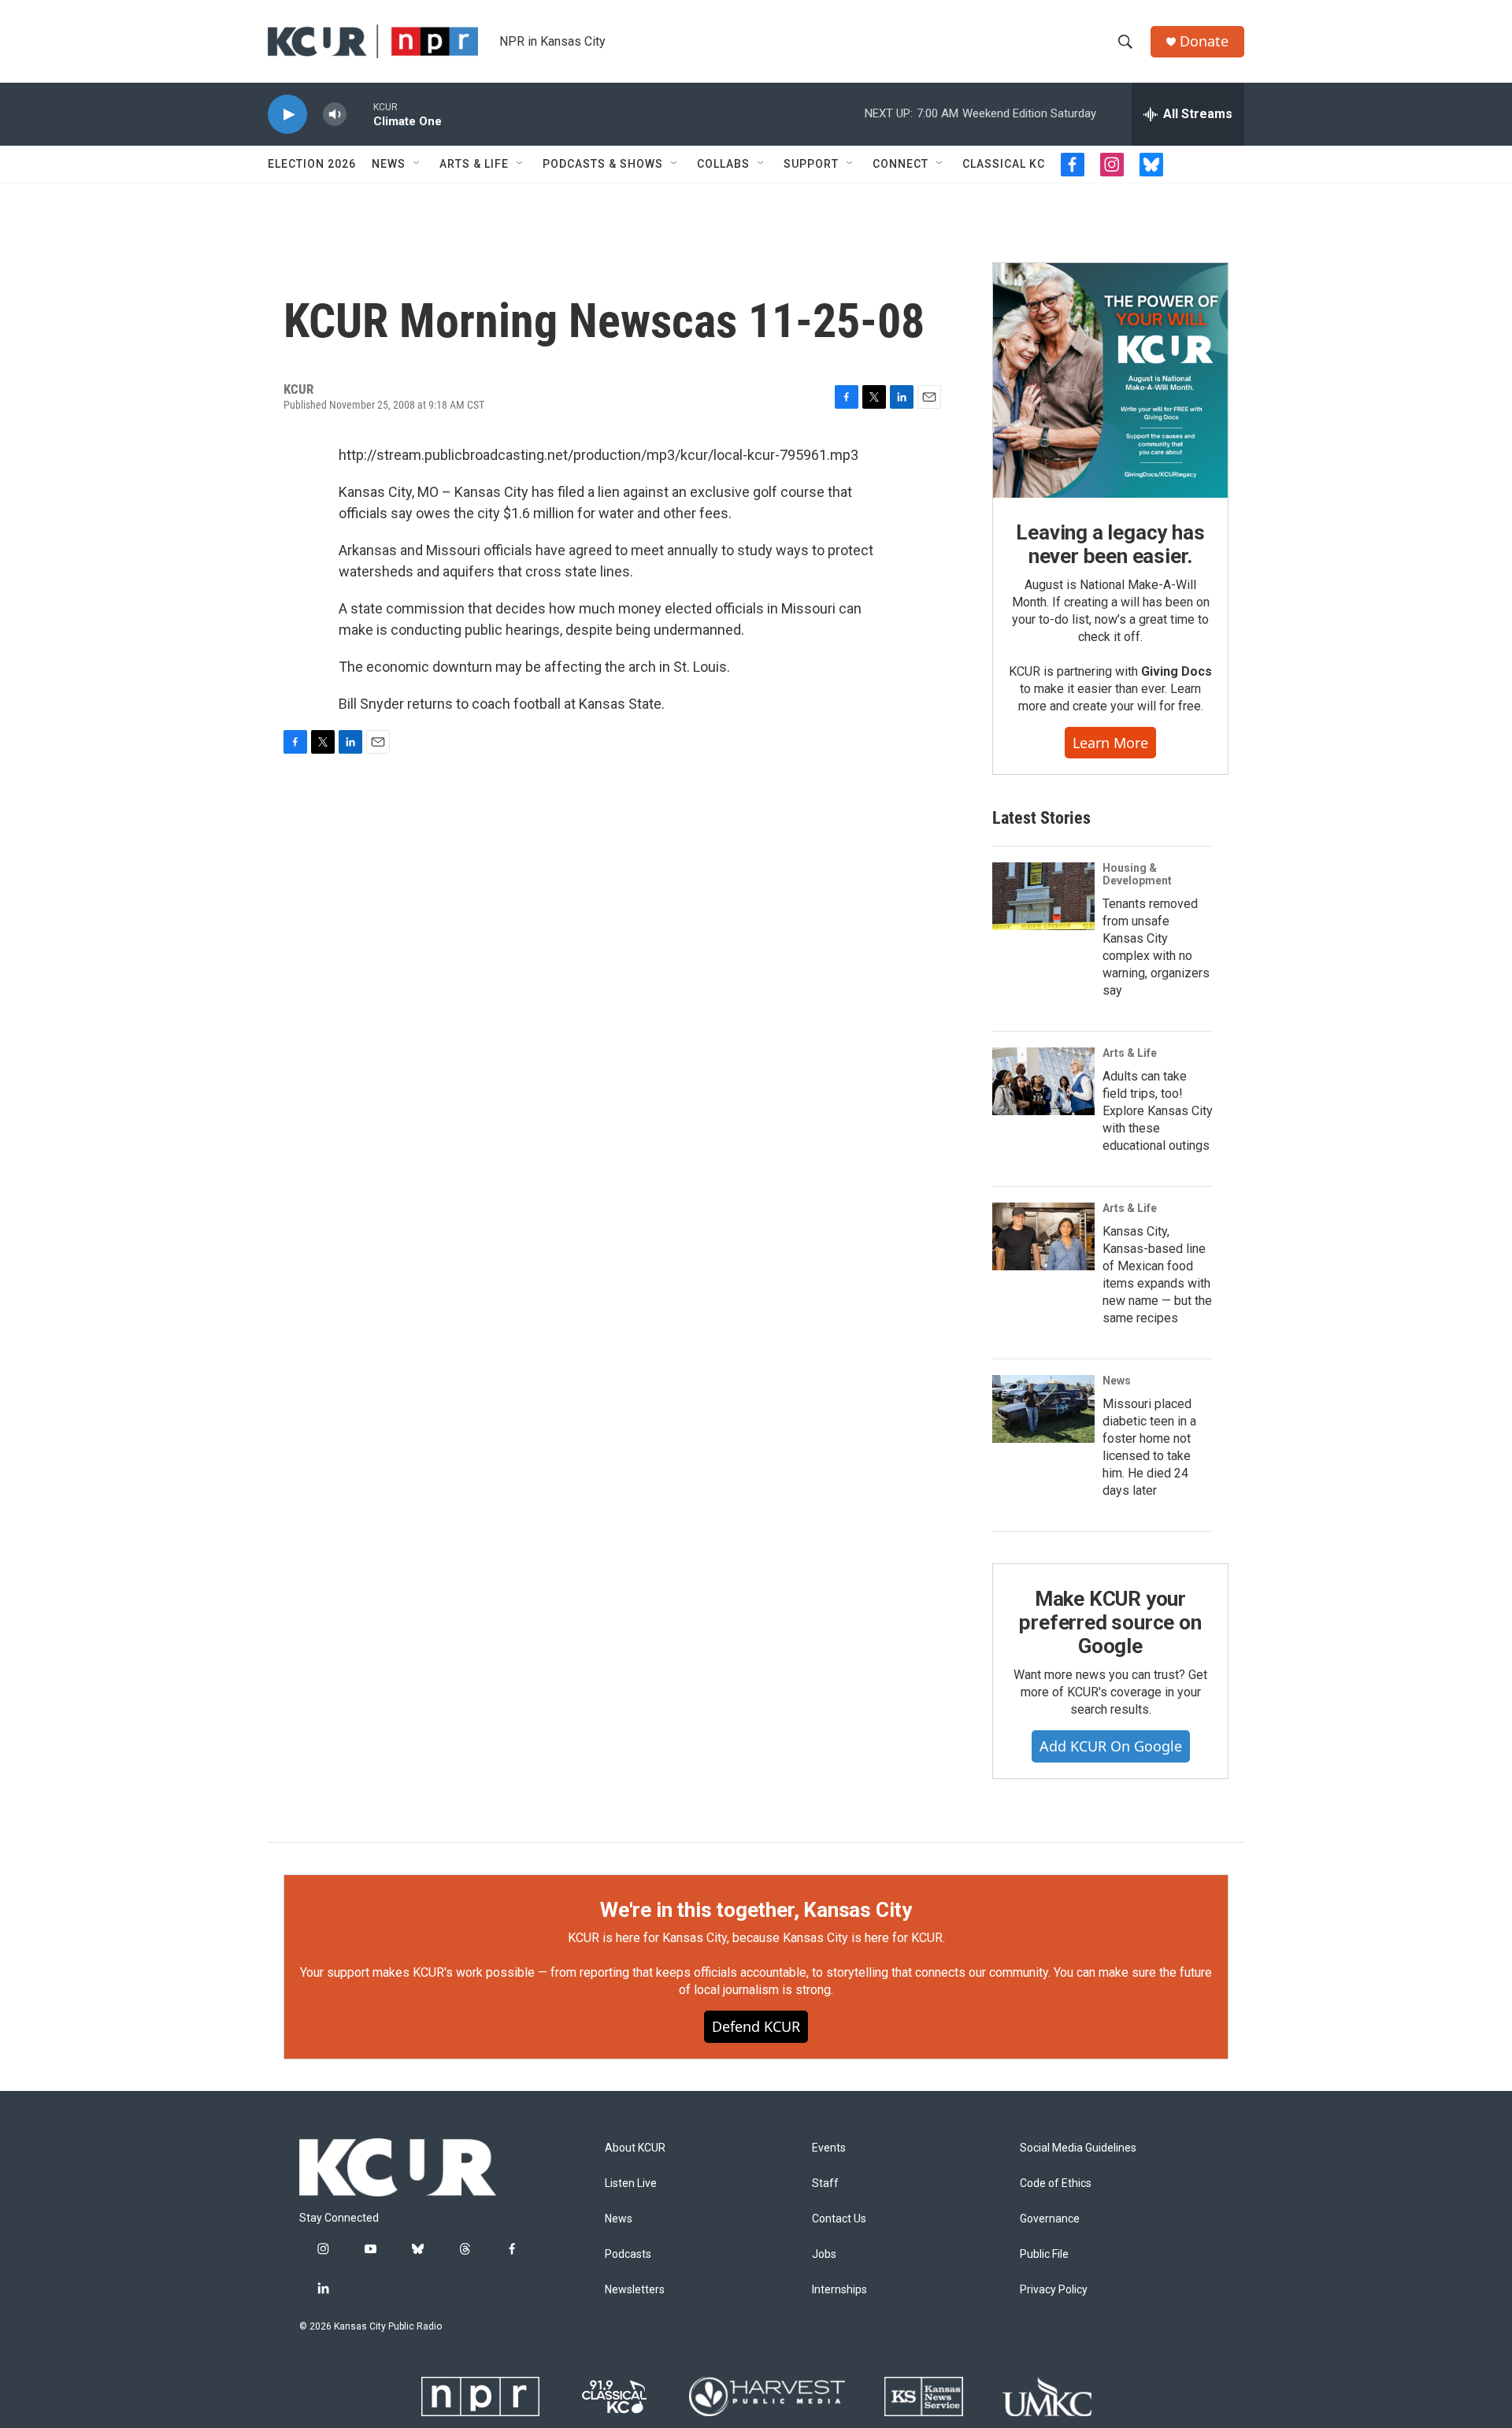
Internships (839, 2290)
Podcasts (628, 2254)
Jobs (824, 2254)
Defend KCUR (756, 2026)
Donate (1204, 41)
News (389, 164)
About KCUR (635, 2148)
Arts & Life (474, 164)
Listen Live (631, 2183)
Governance (1050, 2219)
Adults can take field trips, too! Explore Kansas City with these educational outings (1158, 1111)
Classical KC (1004, 164)
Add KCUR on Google (1111, 1746)
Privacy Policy (1054, 2290)
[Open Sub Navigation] (417, 164)
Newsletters (635, 2290)
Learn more (1110, 743)
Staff (825, 2183)
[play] (287, 115)
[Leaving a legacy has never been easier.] (1110, 380)
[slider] (360, 114)
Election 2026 (312, 164)
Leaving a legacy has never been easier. (1110, 544)
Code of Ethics (1056, 2183)
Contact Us (839, 2219)
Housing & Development (1137, 874)
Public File (1044, 2254)
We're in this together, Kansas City (756, 1910)
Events (829, 2148)
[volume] (335, 115)
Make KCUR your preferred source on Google (1110, 1622)
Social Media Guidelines (1078, 2148)
